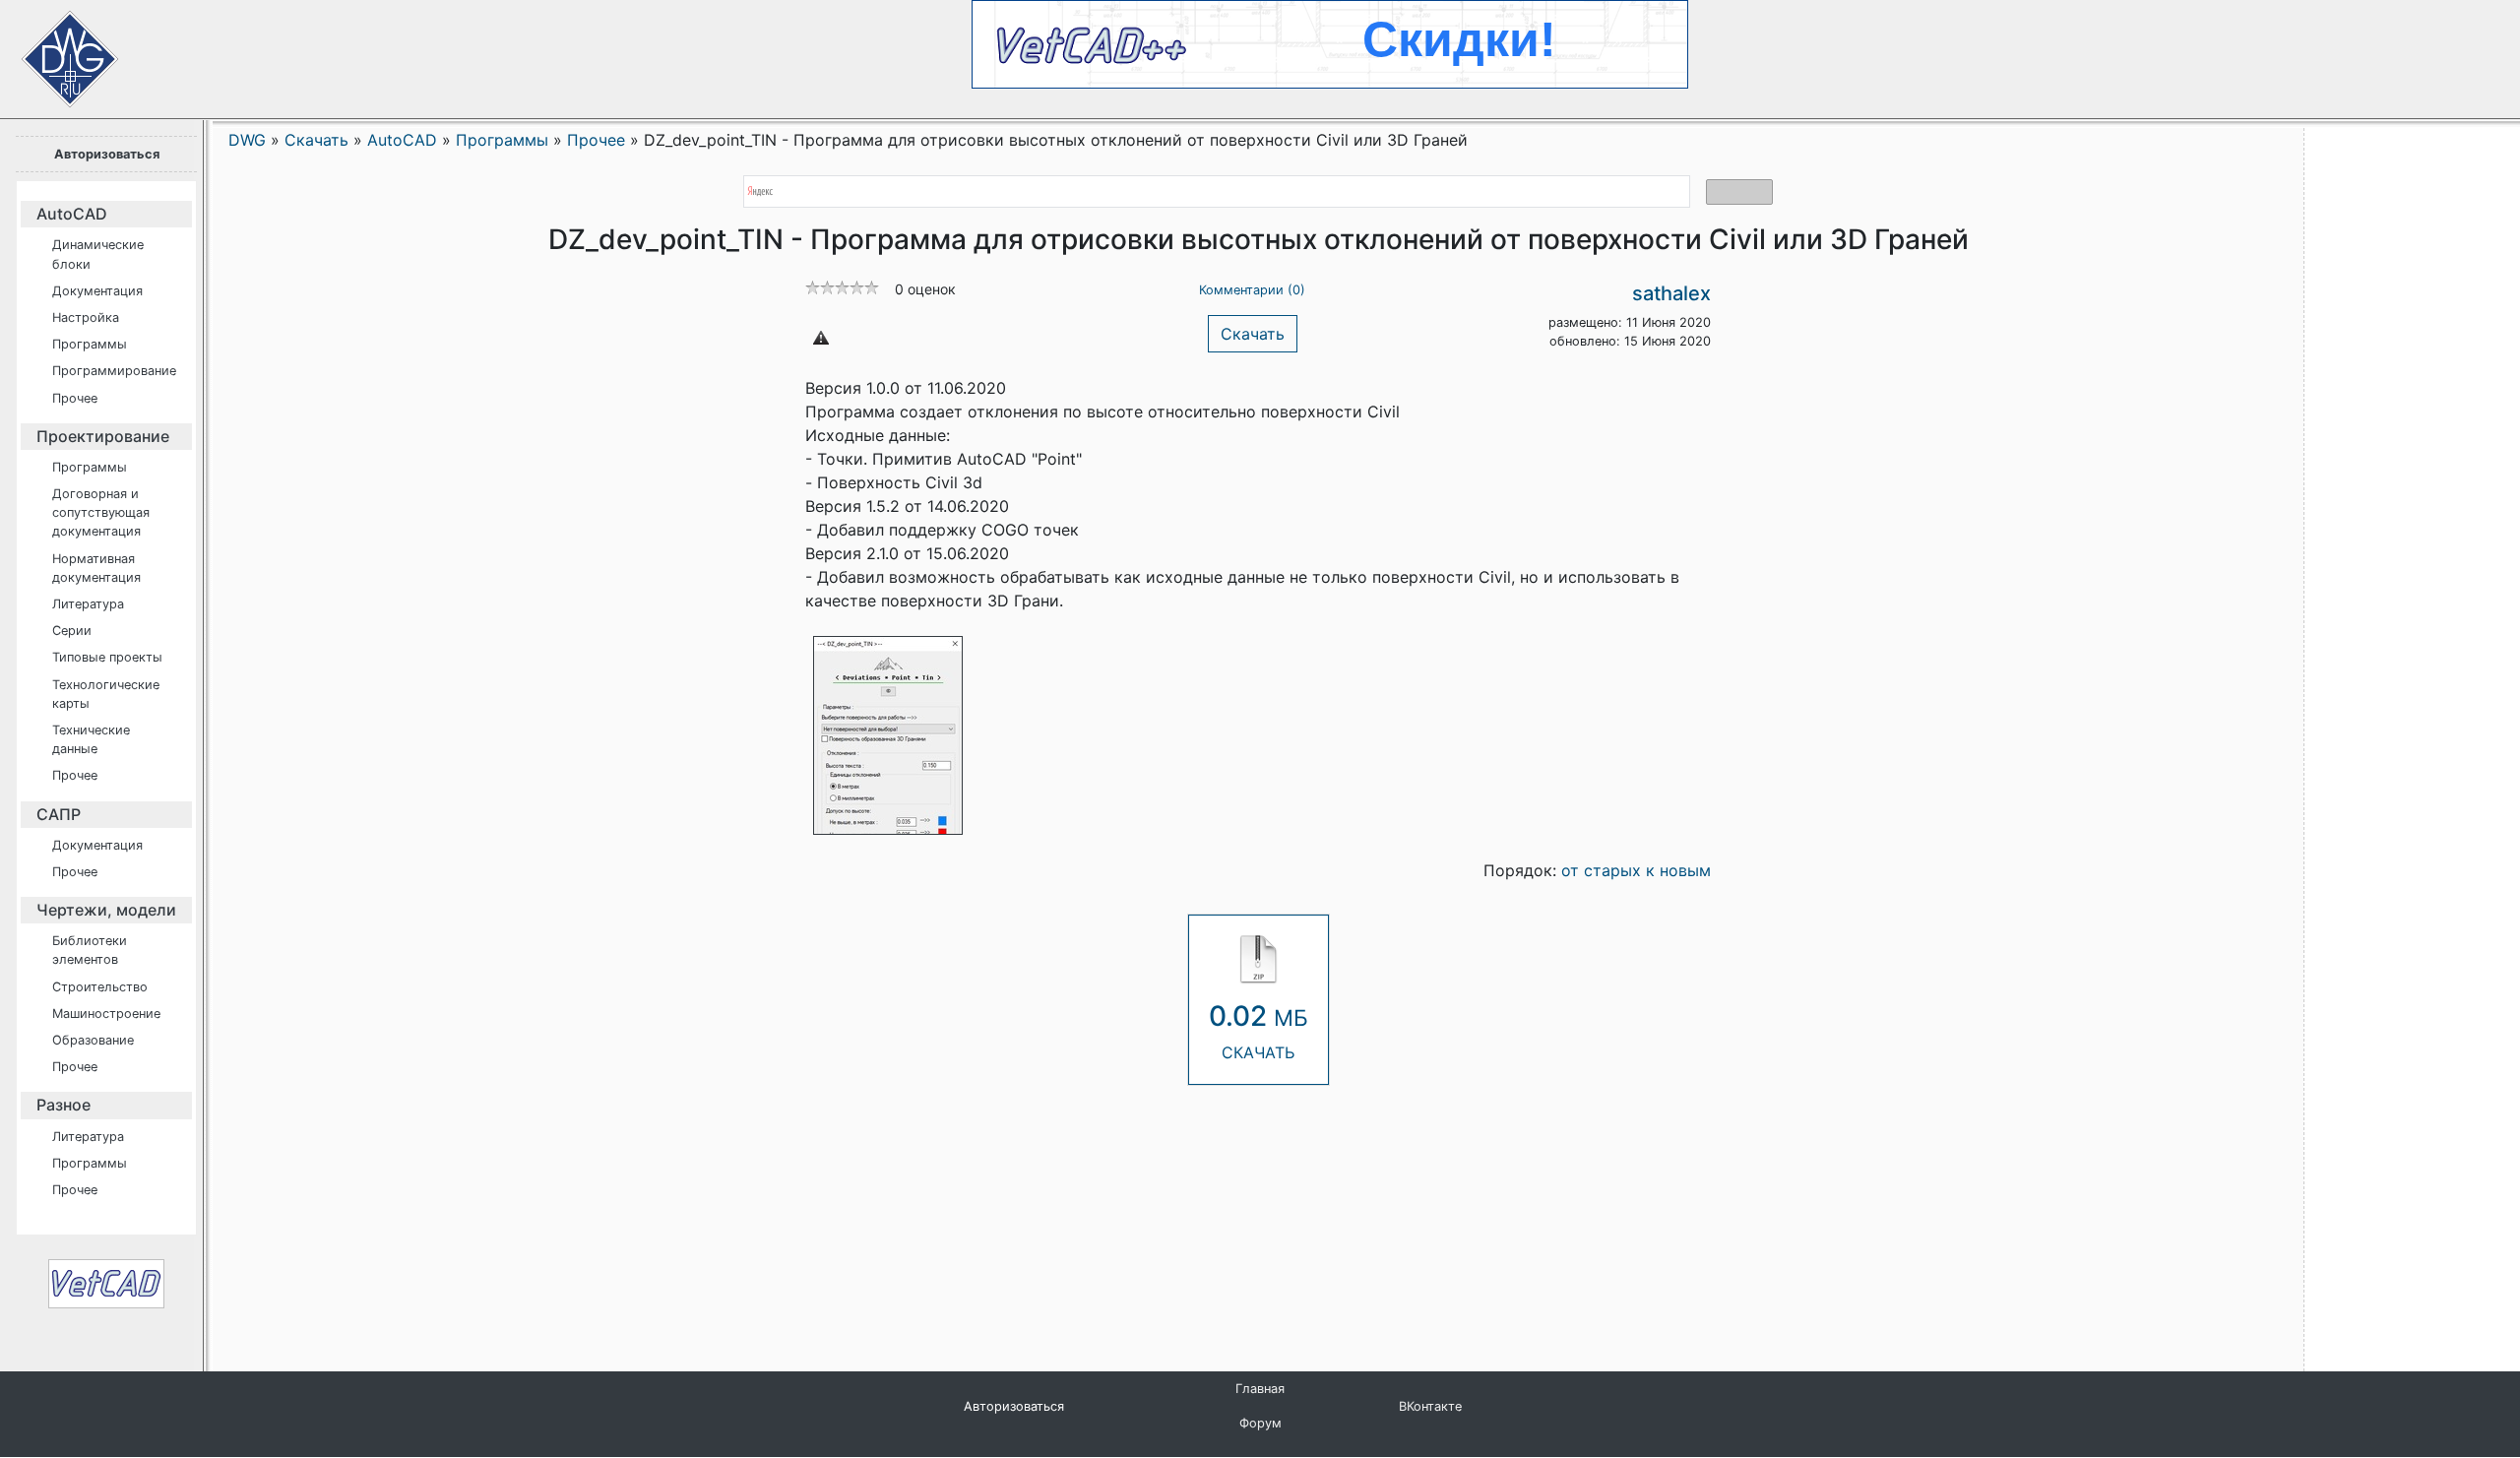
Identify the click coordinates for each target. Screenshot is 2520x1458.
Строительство (100, 987)
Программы (90, 344)
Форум (1260, 1423)
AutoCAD (72, 214)
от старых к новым (1636, 870)
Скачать (1253, 334)
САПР (59, 814)
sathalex (1671, 293)
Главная (1260, 1389)
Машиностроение (106, 1014)
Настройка (86, 317)
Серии (72, 631)
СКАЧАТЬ (1259, 1031)
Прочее (75, 398)
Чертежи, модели (106, 910)
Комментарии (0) (1252, 290)
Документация (97, 291)
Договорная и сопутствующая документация (101, 512)
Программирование (114, 371)
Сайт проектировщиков (49, 49)
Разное (63, 1105)
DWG (247, 140)
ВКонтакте (1430, 1406)
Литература (88, 604)
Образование (93, 1040)
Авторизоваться (107, 154)
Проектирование (103, 436)
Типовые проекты (107, 657)
